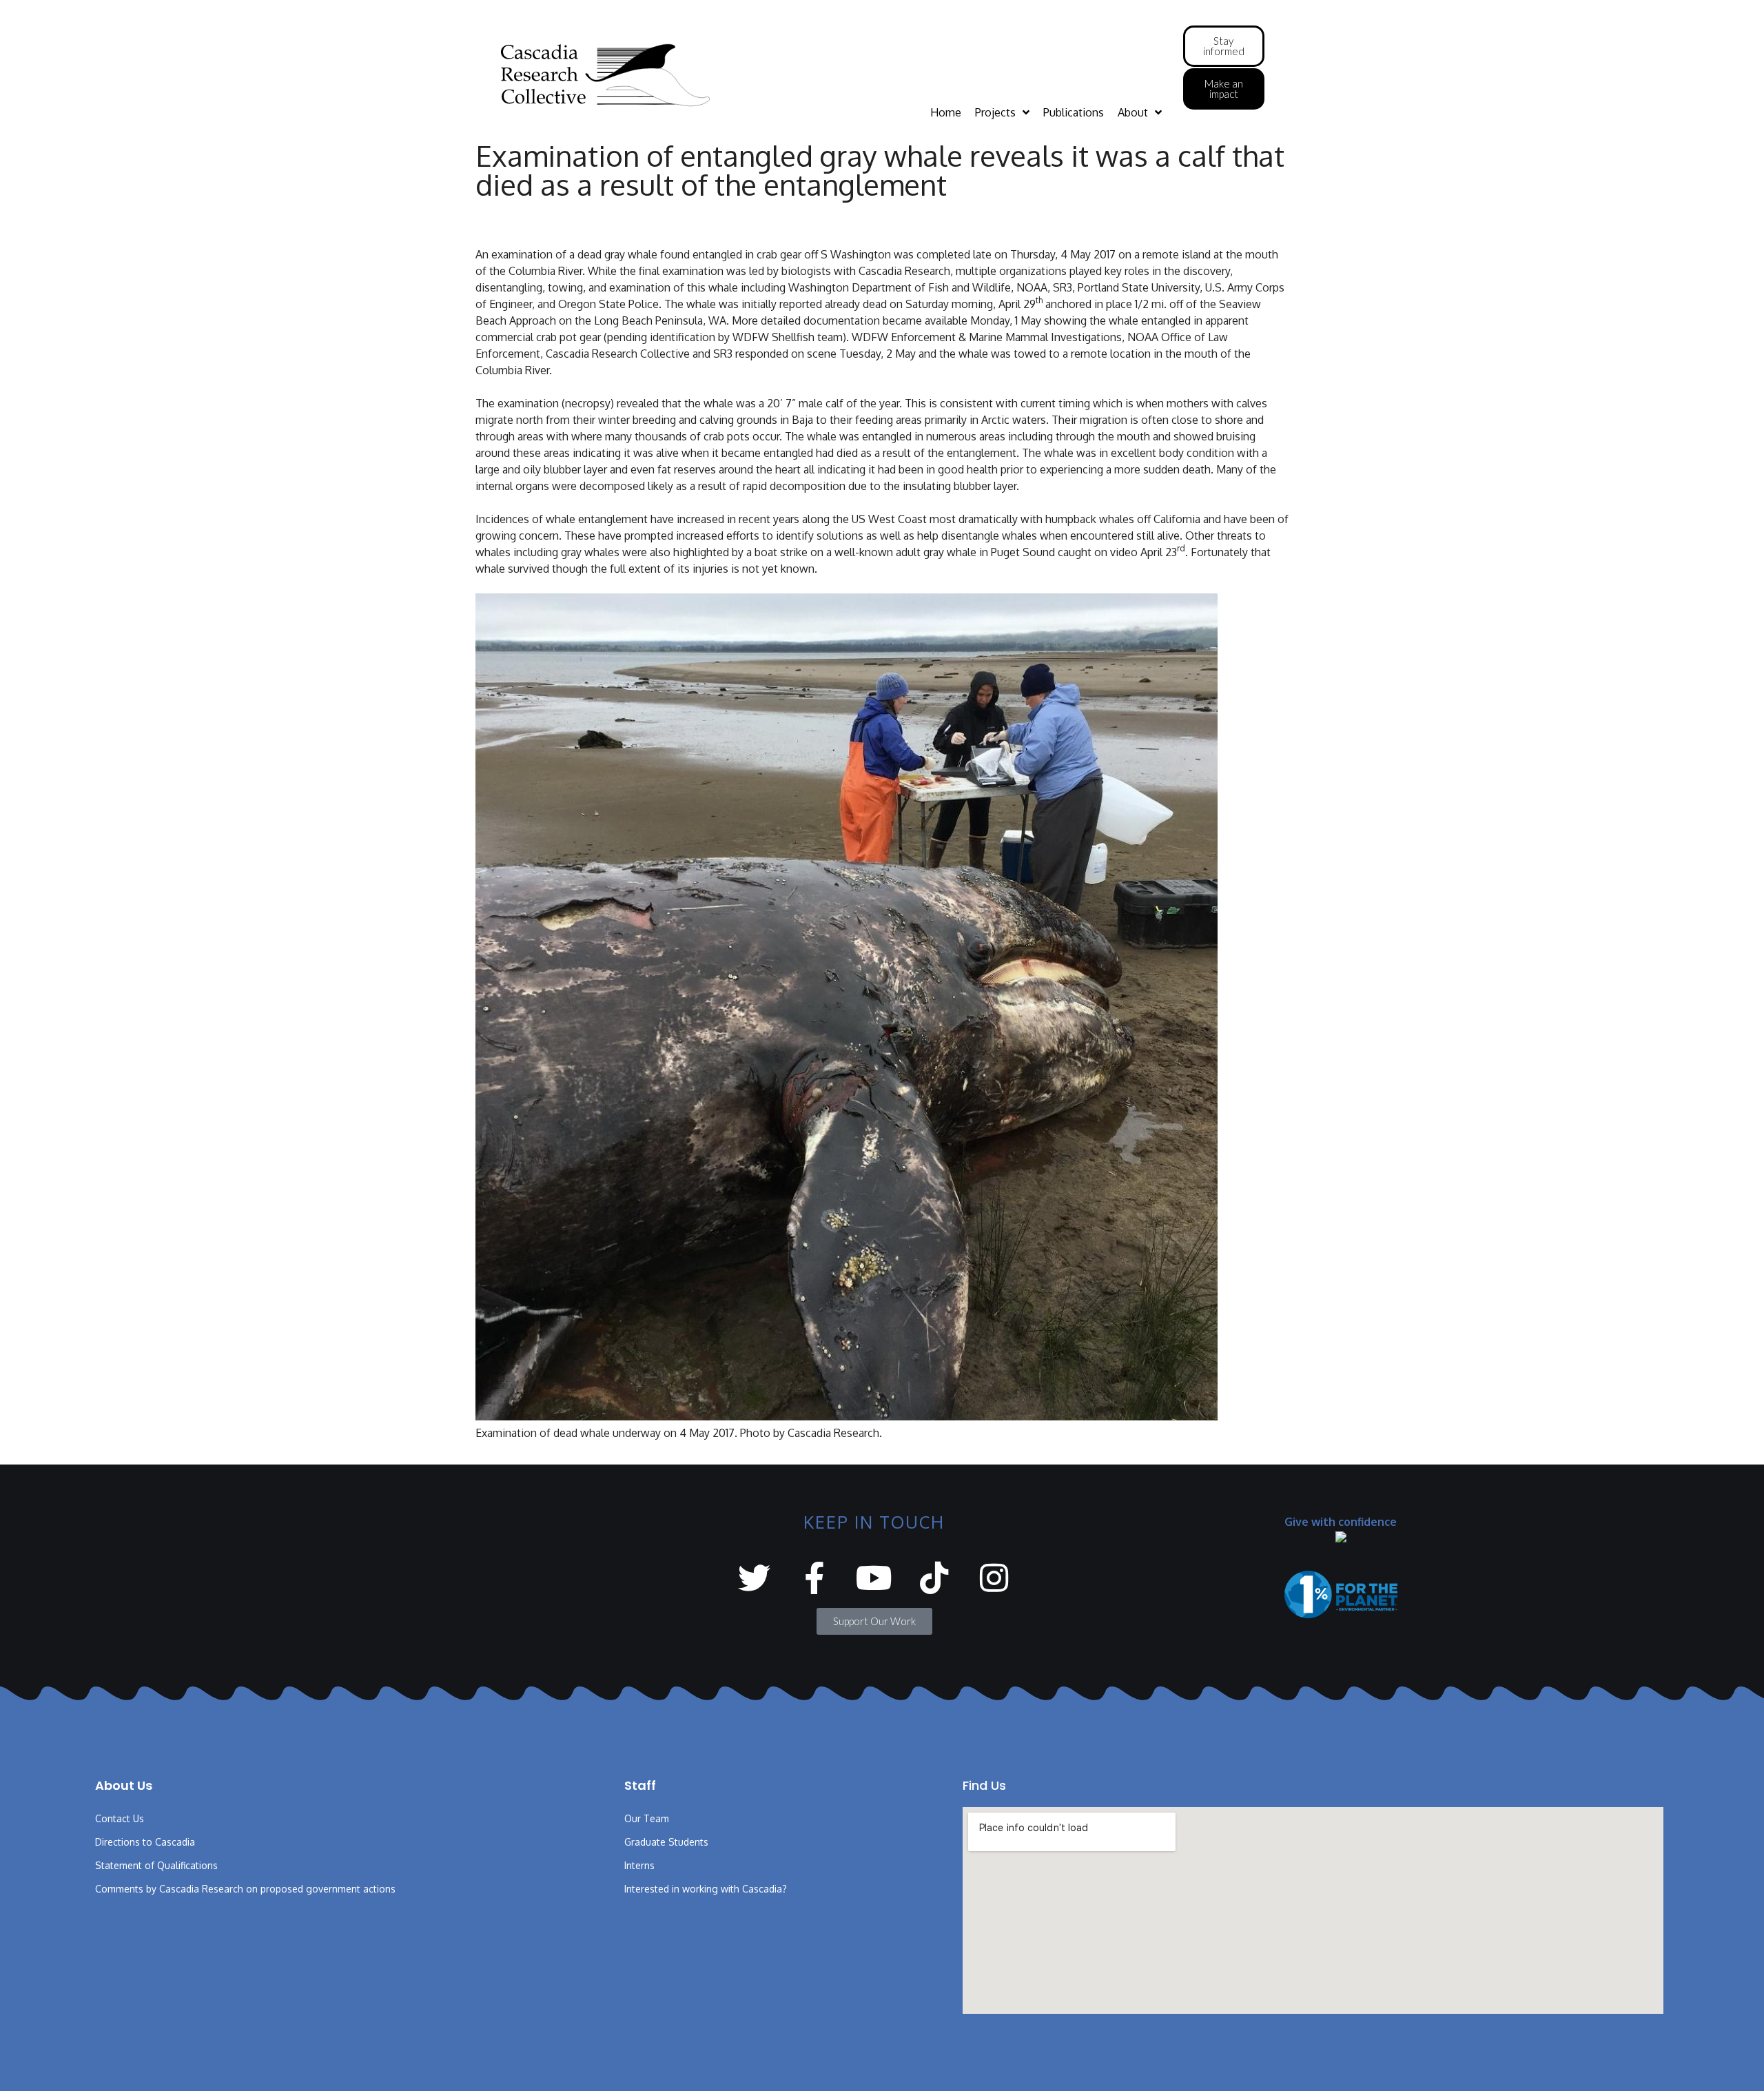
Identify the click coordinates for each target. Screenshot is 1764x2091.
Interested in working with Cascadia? (706, 1889)
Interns (639, 1865)
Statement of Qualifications (156, 1865)
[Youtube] (874, 1578)
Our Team (647, 1818)
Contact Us (120, 1818)
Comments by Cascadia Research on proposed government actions (245, 1889)
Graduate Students (666, 1842)
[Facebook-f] (814, 1578)
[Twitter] (754, 1578)
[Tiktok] (934, 1578)
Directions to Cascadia (145, 1842)
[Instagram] (994, 1578)
